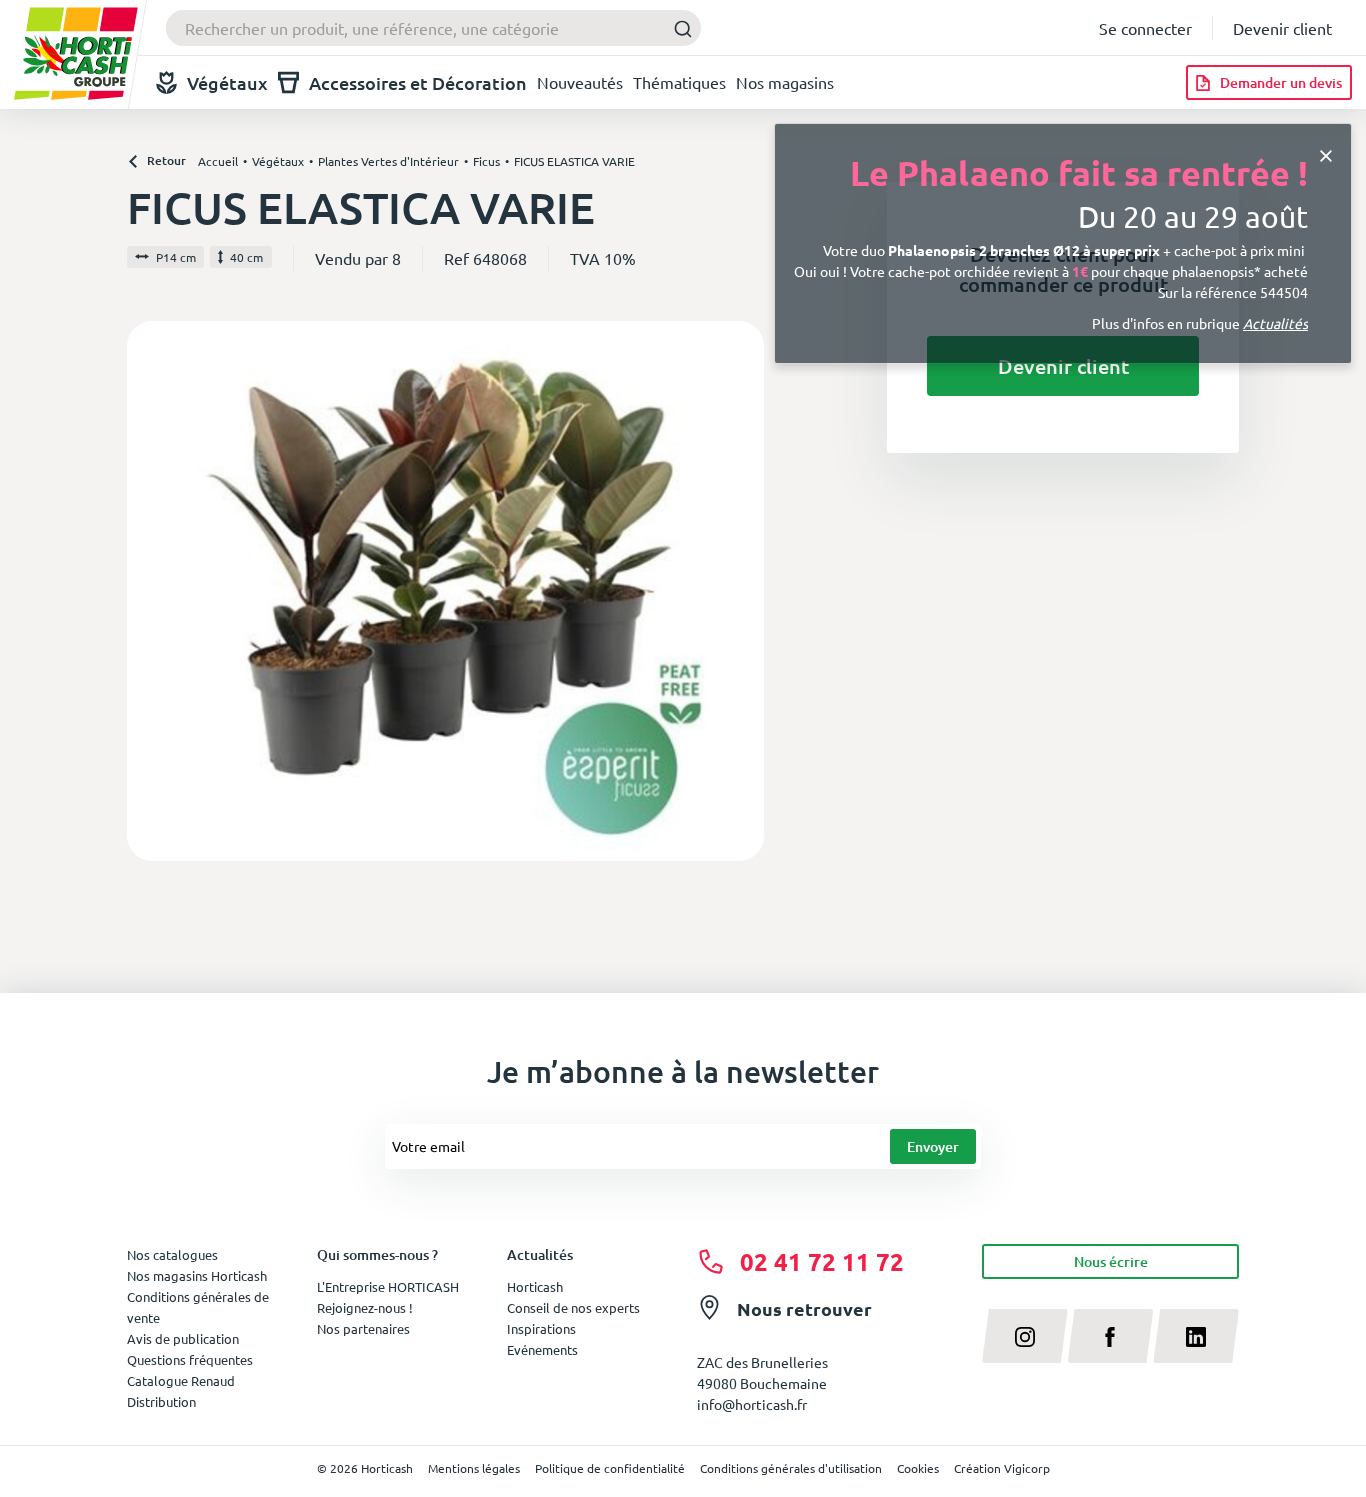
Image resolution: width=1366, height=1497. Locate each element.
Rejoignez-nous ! (365, 1307)
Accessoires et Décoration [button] (418, 82)
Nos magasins (785, 82)
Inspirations (541, 1328)
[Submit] (677, 28)
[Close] (1326, 153)
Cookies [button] (918, 1468)
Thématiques (679, 82)
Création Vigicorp (1002, 1468)
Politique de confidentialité (610, 1468)
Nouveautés (580, 82)
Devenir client (1282, 28)
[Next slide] (741, 591)
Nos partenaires (363, 1328)
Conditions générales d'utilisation (791, 1468)
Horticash (535, 1286)
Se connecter (1145, 28)
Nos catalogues (172, 1254)
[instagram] (1025, 1336)
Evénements (542, 1349)
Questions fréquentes (190, 1359)
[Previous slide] (150, 591)
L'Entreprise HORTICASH (388, 1286)
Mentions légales (474, 1468)
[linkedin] (1196, 1336)
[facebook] (1111, 1336)
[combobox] (433, 28)
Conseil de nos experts (573, 1307)
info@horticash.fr (752, 1404)
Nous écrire (1111, 1261)
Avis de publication (183, 1338)
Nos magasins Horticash (197, 1275)
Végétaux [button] (227, 82)
